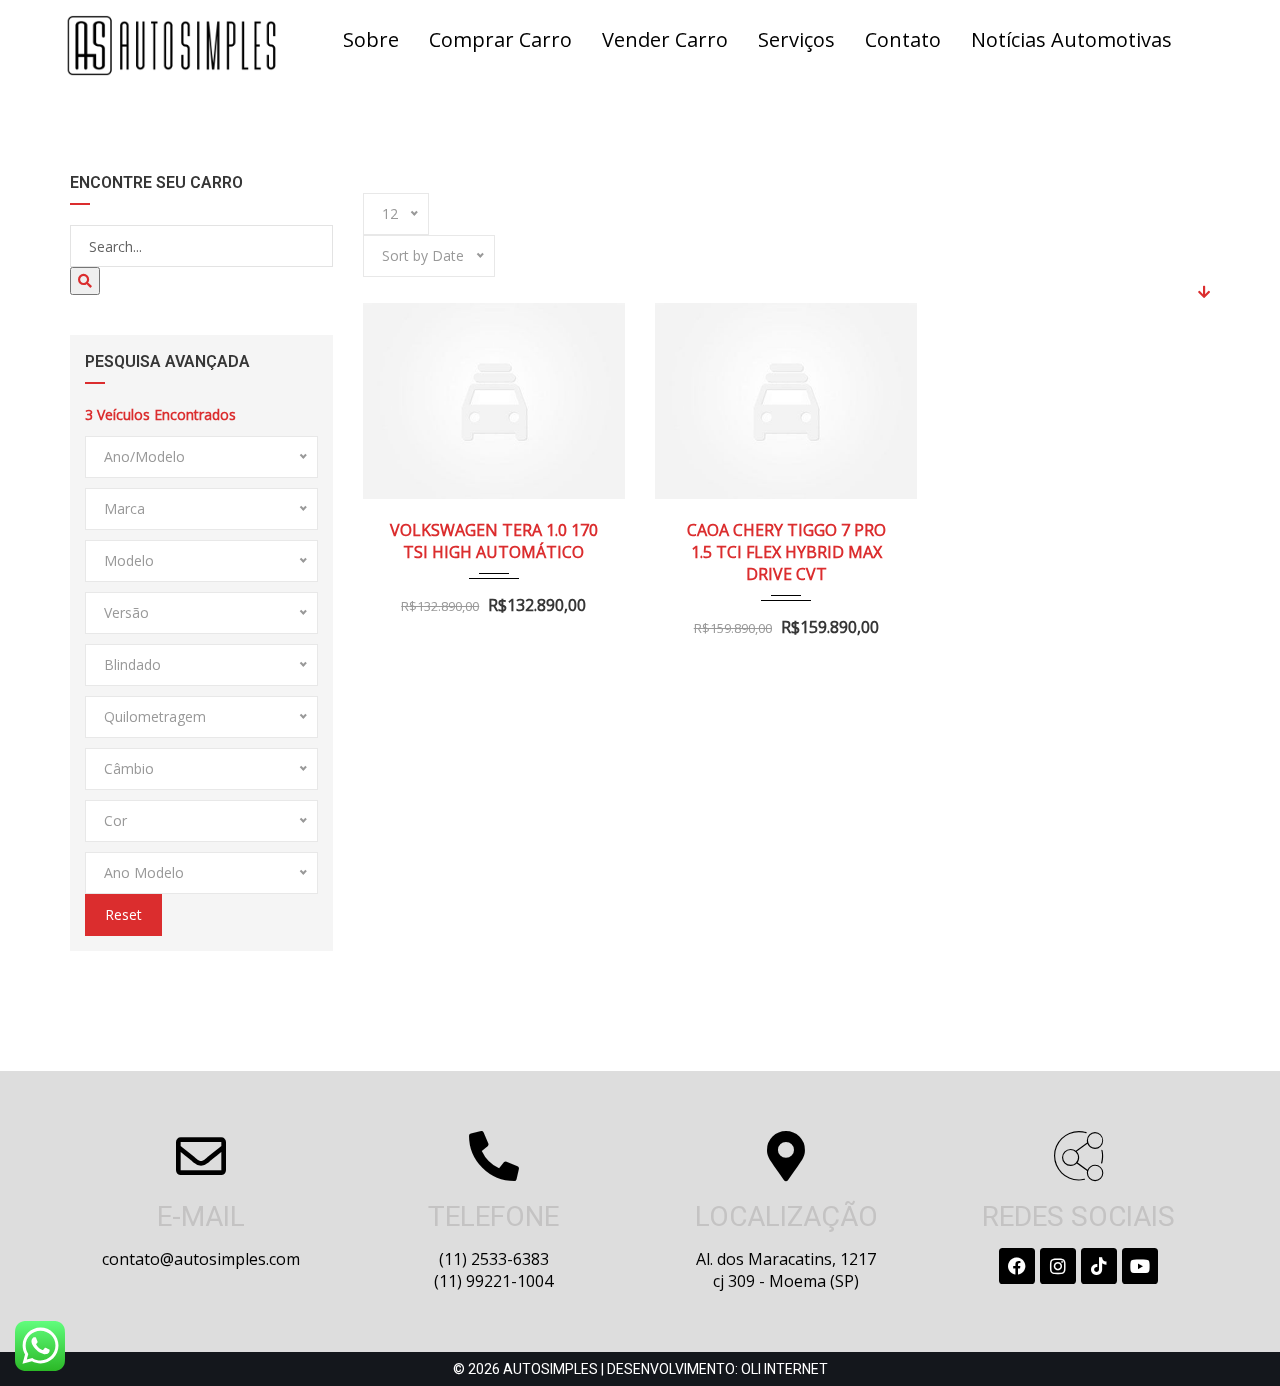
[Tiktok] (1099, 1266)
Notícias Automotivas (1071, 39)
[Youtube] (1140, 1266)
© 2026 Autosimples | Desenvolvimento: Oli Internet (640, 1369)
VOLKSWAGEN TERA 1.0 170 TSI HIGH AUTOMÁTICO (494, 541)
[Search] (85, 281)
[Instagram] (1058, 1266)
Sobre (371, 39)
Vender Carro (665, 39)
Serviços (796, 39)
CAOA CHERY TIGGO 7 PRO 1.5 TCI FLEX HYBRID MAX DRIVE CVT (786, 552)
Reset (123, 914)
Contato (903, 39)
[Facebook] (1017, 1266)
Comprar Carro (500, 39)
